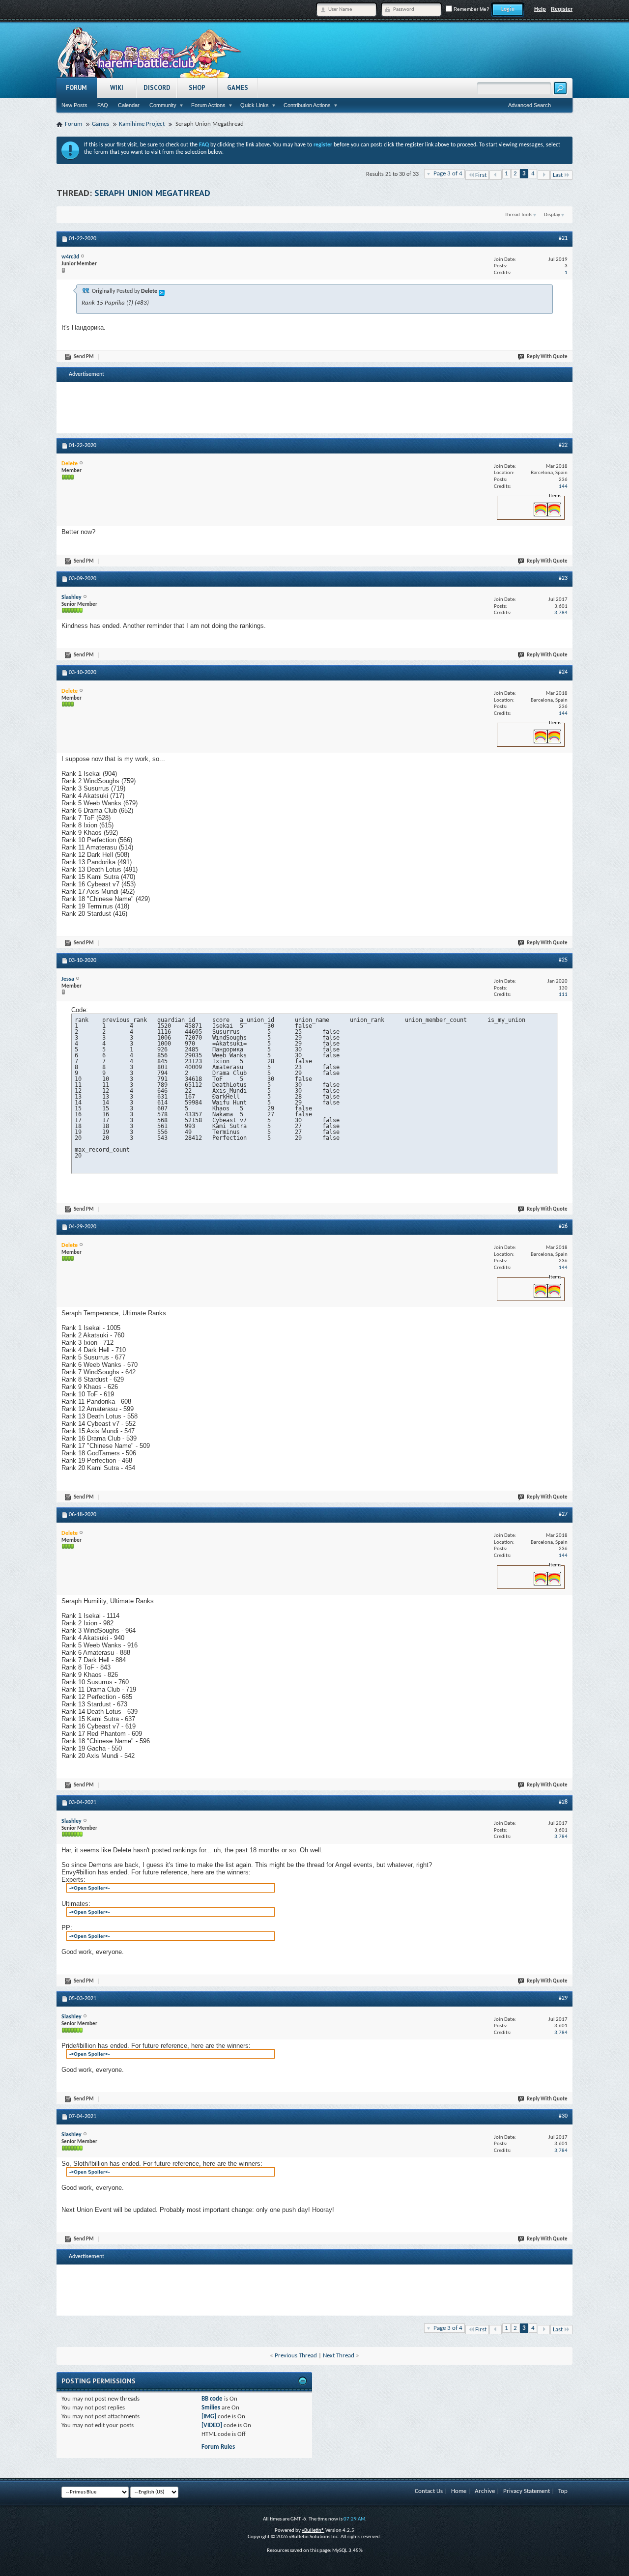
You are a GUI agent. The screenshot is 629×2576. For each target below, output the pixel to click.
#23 (563, 578)
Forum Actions (208, 105)
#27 (563, 1514)
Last (558, 175)
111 (563, 995)
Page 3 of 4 (448, 174)
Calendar (129, 105)
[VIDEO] (212, 2425)
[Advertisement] (314, 407)
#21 (563, 238)
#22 (563, 445)
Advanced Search (529, 105)
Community (163, 105)
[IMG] (209, 2417)
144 (563, 487)
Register (562, 9)
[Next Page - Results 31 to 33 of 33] (544, 175)
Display (552, 215)
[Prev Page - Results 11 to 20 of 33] (496, 175)
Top (563, 2491)
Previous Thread (296, 2356)
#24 (563, 672)
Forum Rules (218, 2447)
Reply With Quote (547, 357)
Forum (76, 88)
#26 (563, 1226)
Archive (485, 2491)
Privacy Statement (527, 2491)
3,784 (561, 613)
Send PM (84, 357)
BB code (212, 2399)
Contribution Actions (307, 105)
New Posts (74, 105)
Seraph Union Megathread (152, 193)
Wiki (117, 88)
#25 (563, 960)
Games (238, 88)
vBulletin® (313, 2531)
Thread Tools (518, 215)
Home (459, 2491)
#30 (563, 2116)
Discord (157, 88)
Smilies (211, 2408)
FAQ (103, 105)
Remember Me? (471, 9)
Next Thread (339, 2356)
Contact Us (429, 2491)
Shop (197, 88)
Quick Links (255, 105)
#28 (563, 1802)
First (481, 175)
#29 (563, 1998)
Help (540, 9)
